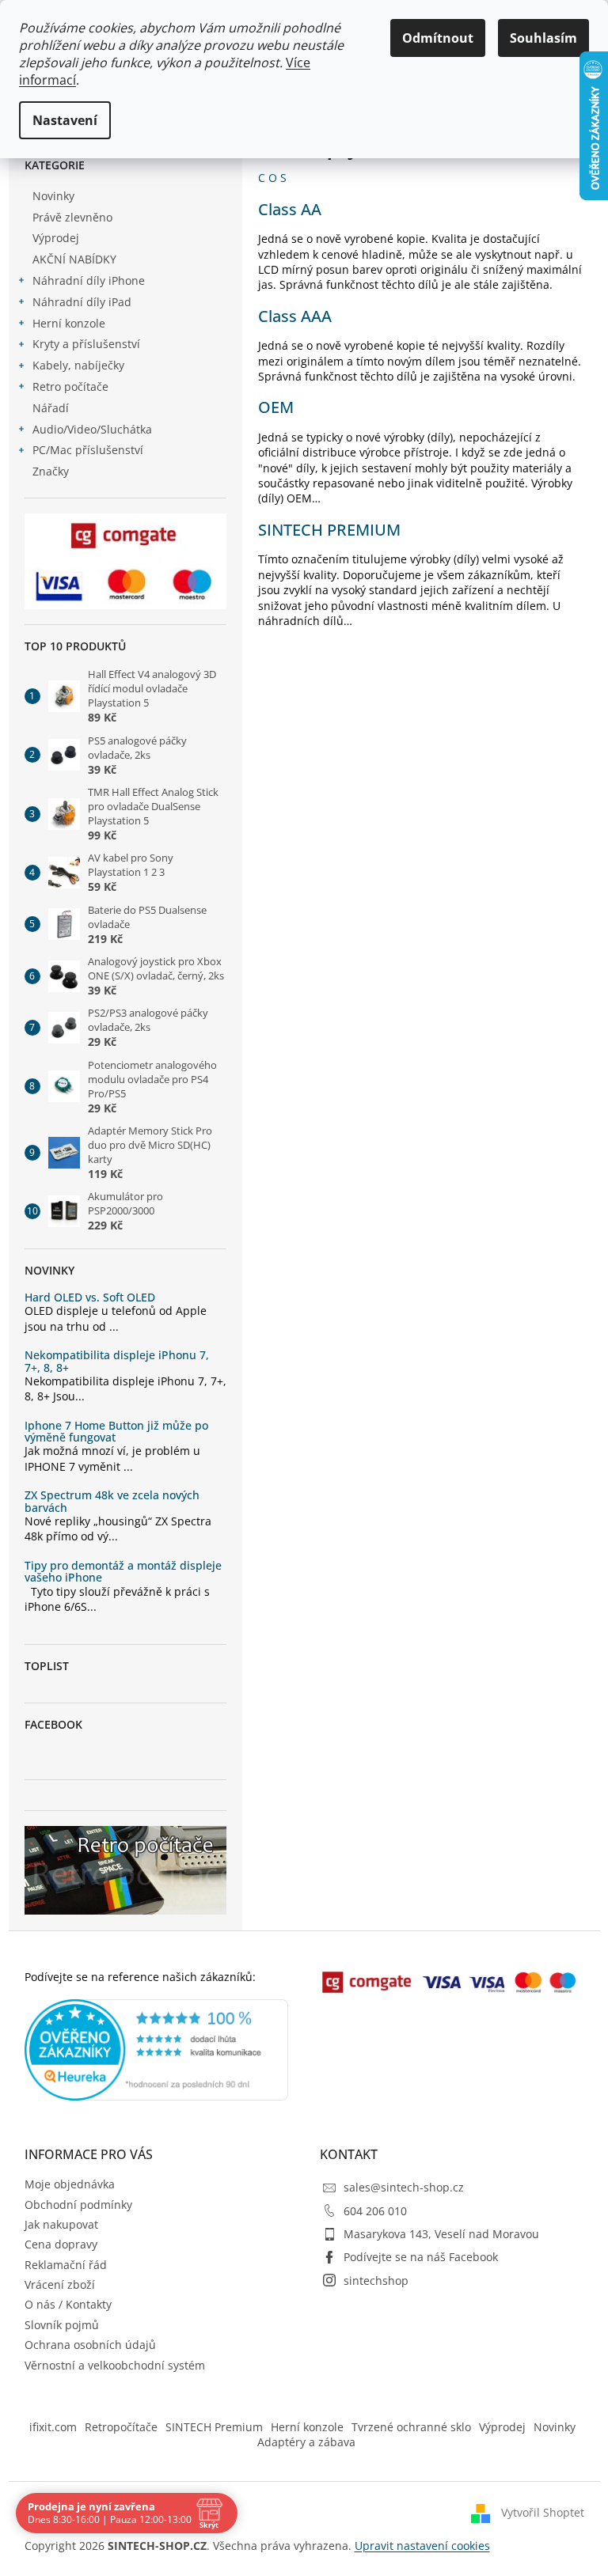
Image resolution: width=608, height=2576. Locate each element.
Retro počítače (70, 386)
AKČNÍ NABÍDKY (74, 259)
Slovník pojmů (62, 2325)
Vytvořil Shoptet (543, 2512)
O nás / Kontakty (68, 2304)
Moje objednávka (70, 2184)
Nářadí (51, 408)
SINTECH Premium (214, 2427)
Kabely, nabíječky (78, 365)
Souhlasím (543, 38)
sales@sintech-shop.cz (404, 2187)
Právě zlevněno (72, 217)
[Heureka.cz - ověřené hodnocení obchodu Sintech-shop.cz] (157, 2050)
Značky (51, 471)
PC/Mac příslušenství (88, 450)
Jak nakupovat (61, 2224)
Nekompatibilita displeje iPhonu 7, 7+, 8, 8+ (117, 1361)
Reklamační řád (66, 2265)
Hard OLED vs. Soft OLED (90, 1297)
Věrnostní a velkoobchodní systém (115, 2365)
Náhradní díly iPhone (89, 280)
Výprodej (56, 238)
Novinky (53, 196)
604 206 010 (375, 2211)
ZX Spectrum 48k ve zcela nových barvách (112, 1501)
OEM (276, 407)
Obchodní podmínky (78, 2205)
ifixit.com (53, 2427)
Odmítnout (438, 38)
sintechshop (376, 2281)
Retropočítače (121, 2427)
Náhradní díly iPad (82, 302)
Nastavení (65, 120)
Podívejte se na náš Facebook (421, 2257)
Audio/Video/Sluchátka (92, 429)
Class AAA (295, 316)
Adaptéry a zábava (306, 2442)
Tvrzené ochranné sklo (411, 2427)
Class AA (290, 209)
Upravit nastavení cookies (422, 2546)
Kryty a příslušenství (86, 344)
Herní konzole (69, 323)
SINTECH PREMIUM (329, 530)
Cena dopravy (61, 2244)
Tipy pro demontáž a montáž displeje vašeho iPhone (123, 1572)
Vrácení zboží (60, 2284)
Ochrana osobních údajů (90, 2345)
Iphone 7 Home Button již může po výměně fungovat (116, 1432)
